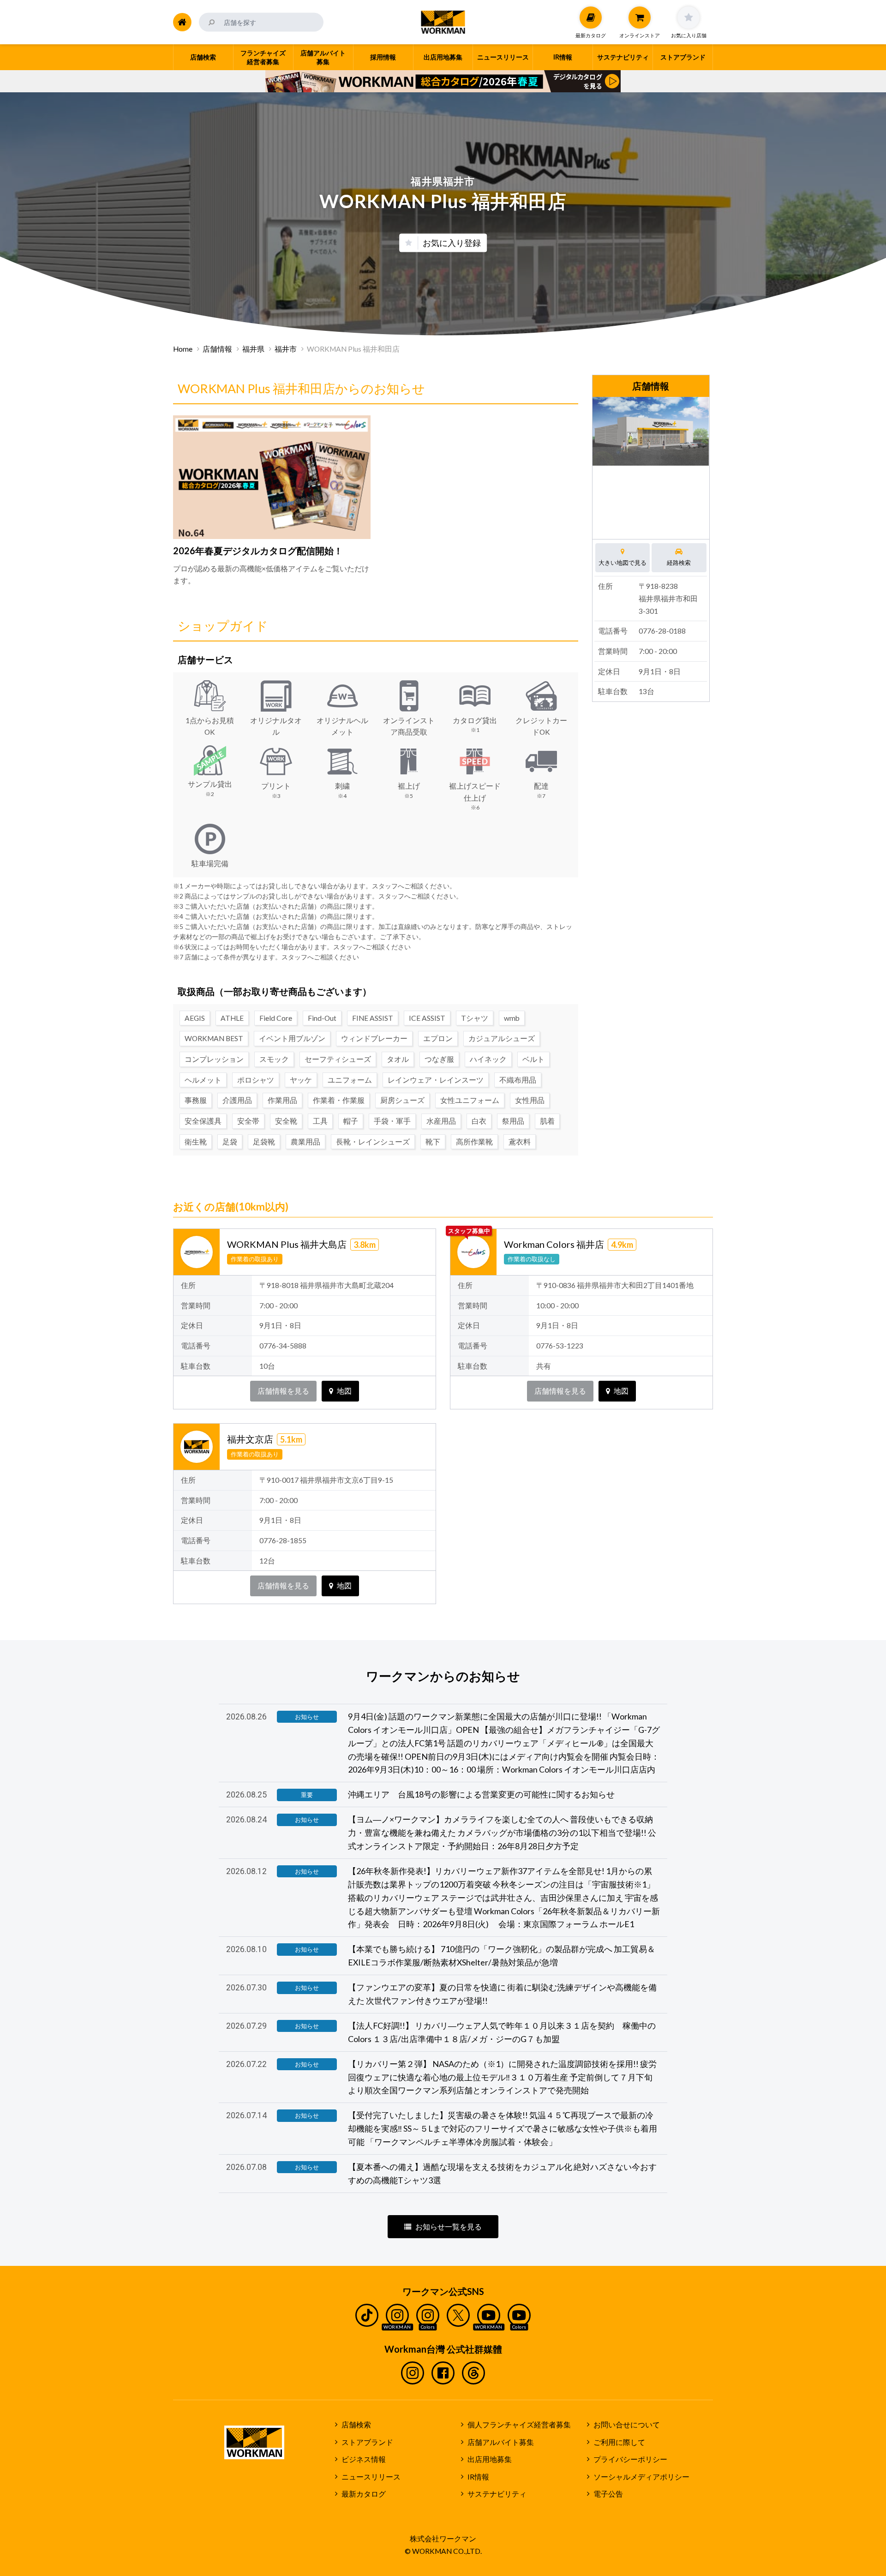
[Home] (182, 22)
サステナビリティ (497, 2494)
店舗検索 (356, 2425)
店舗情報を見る (283, 1391)
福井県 (253, 349)
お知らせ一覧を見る (449, 2227)
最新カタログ (364, 2494)
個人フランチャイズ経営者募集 (519, 2425)
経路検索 (679, 563)
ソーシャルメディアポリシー (641, 2477)
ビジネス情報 (364, 2459)
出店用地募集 (490, 2459)
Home (183, 349)
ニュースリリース (371, 2477)
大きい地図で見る (623, 563)
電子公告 (608, 2494)
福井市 (286, 349)
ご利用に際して (619, 2442)
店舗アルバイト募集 (501, 2442)
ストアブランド (367, 2442)
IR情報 (478, 2477)
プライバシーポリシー (630, 2459)
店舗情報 (217, 349)
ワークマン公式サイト (443, 22)
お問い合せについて (627, 2425)
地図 (344, 1391)
